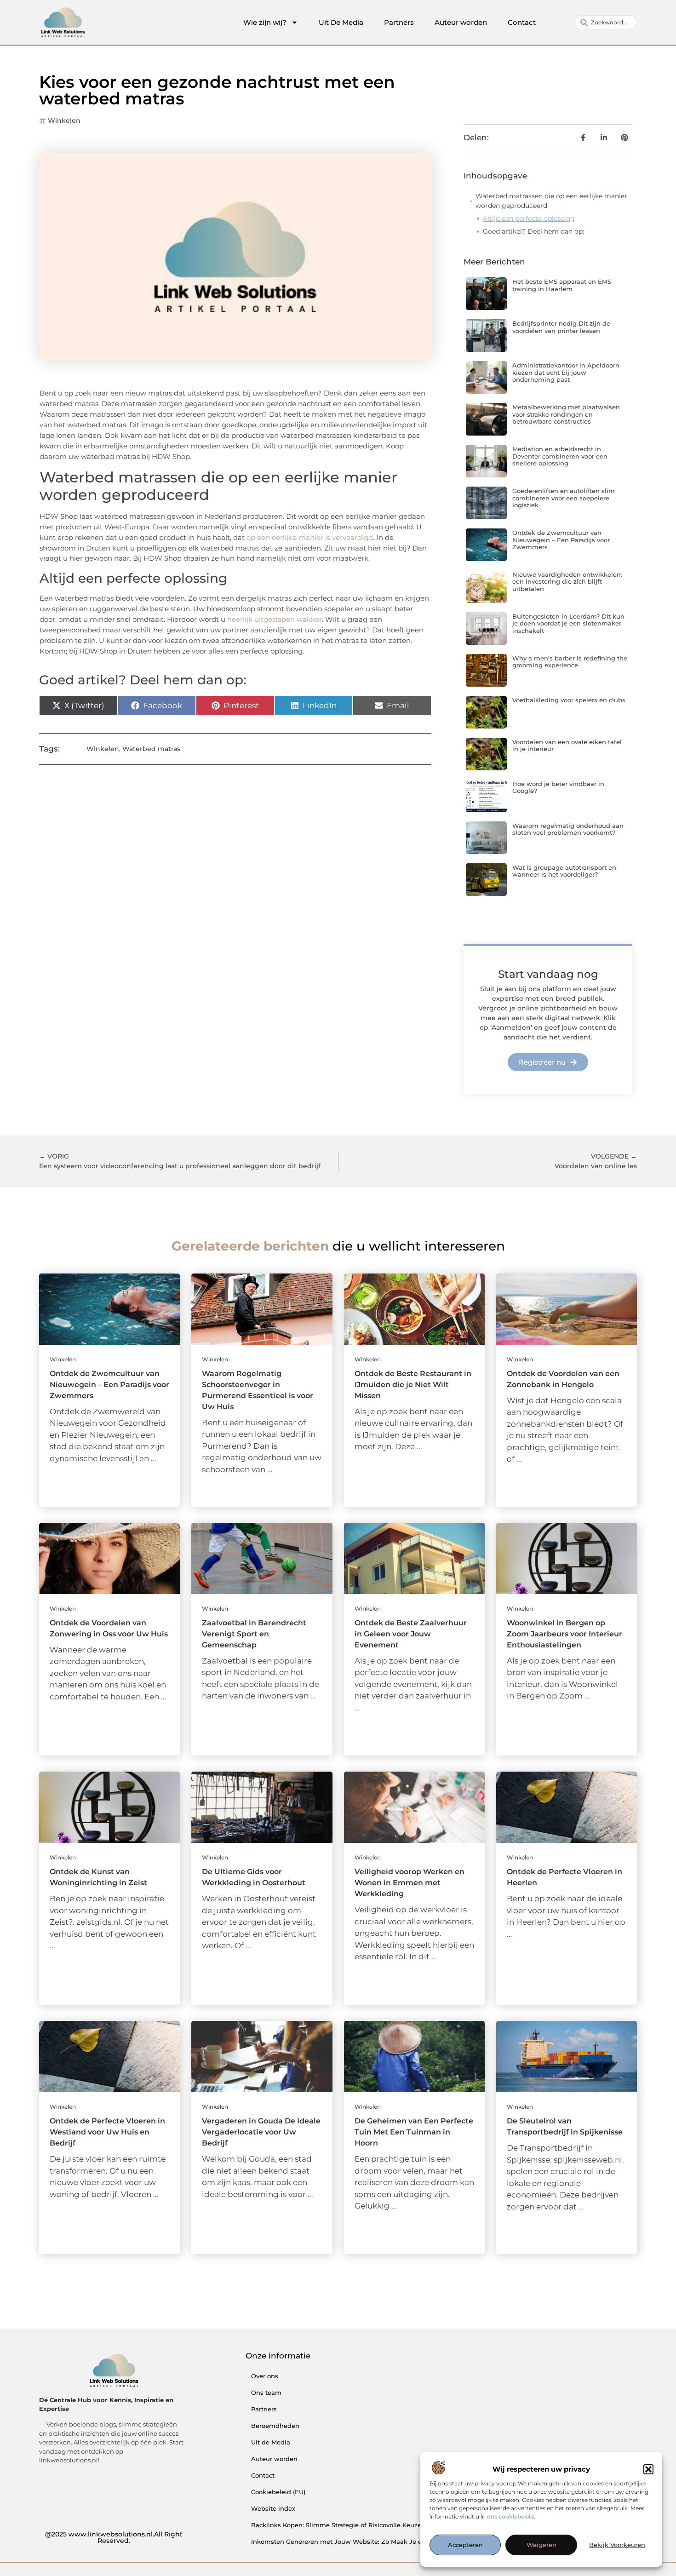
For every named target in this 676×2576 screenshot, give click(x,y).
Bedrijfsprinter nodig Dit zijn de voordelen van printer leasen (561, 327)
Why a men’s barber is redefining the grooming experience (570, 662)
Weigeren (541, 2545)
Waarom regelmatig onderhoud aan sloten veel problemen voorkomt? (568, 829)
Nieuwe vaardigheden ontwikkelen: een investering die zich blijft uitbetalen (567, 582)
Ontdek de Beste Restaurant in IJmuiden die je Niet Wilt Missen (413, 1385)
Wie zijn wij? (265, 22)
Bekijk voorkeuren (617, 2545)
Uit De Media (341, 22)
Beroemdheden (275, 2426)
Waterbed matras (151, 749)
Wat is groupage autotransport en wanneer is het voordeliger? (564, 871)
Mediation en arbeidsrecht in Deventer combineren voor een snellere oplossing (560, 456)
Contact (522, 22)
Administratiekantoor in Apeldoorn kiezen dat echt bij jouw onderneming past (566, 372)
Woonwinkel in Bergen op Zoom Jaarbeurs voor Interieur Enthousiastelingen (564, 1634)
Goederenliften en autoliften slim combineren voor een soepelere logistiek (564, 498)
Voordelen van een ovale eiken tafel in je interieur (567, 746)
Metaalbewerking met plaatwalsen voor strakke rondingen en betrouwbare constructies (566, 414)
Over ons (265, 2376)
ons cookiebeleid (510, 2517)
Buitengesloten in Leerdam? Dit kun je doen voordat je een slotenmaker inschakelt (568, 623)
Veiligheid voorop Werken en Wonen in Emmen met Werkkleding (410, 1883)
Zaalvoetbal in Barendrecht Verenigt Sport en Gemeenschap (254, 1634)
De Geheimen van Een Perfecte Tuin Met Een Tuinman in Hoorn (414, 2132)
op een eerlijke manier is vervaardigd (310, 537)
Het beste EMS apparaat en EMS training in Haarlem (562, 285)
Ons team (266, 2392)
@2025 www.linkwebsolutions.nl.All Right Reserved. (114, 2537)
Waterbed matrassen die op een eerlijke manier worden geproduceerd (551, 201)
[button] (648, 2469)
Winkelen (64, 120)
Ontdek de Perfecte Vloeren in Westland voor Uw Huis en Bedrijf (107, 2132)
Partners (399, 22)
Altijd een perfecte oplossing (529, 218)
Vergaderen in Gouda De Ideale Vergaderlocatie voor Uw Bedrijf (261, 2132)
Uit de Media (271, 2442)
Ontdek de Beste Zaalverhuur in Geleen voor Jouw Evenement (411, 1634)
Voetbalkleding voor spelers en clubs (569, 700)
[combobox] (606, 23)
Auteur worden (461, 22)
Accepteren (465, 2545)
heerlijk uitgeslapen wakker (275, 619)
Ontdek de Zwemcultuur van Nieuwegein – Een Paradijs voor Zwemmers (561, 540)
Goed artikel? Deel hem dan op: (533, 231)
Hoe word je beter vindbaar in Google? (558, 787)
